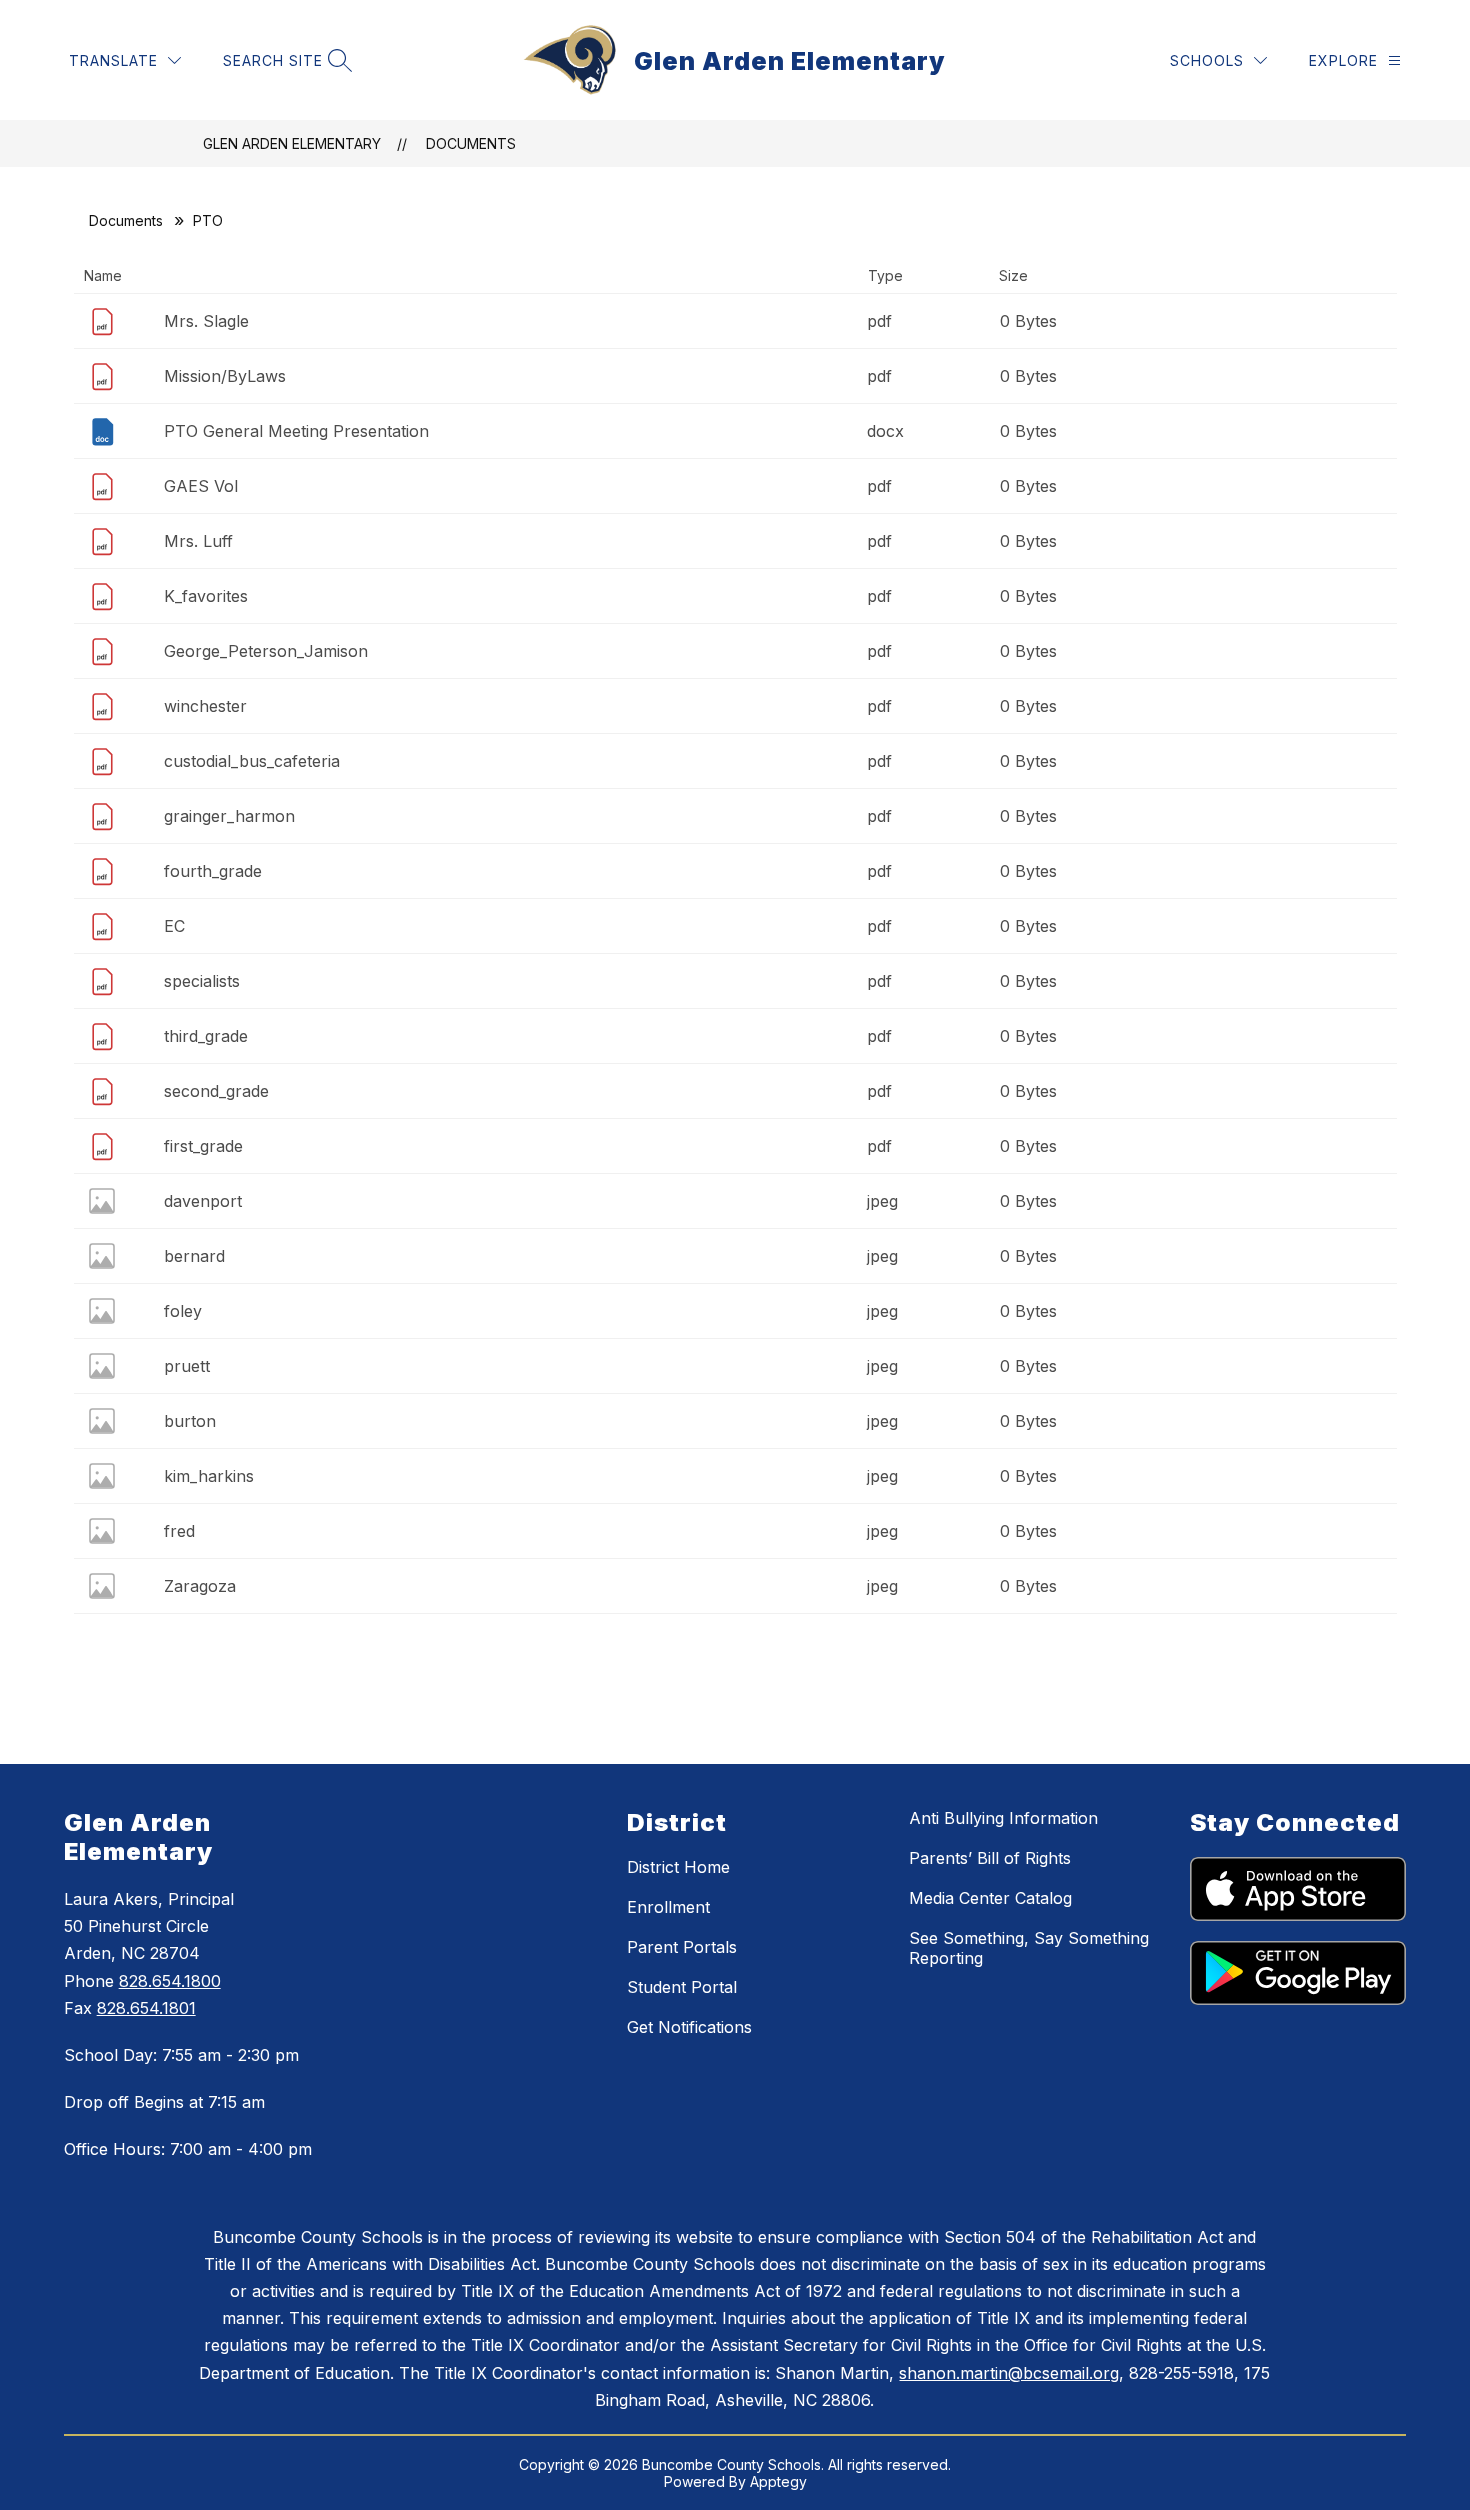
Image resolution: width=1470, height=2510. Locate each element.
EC (174, 926)
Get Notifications (689, 2027)
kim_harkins (209, 1476)
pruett (187, 1366)
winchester (205, 706)
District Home (678, 1867)
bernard (194, 1256)
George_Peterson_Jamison (266, 651)
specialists (202, 981)
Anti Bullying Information (1003, 1818)
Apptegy (778, 2481)
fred (179, 1531)
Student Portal (682, 1987)
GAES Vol (201, 486)
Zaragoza (200, 1586)
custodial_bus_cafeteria (252, 761)
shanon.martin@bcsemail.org (1009, 2373)
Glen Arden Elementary (292, 143)
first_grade (203, 1146)
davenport (203, 1201)
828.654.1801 (146, 2008)
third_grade (206, 1036)
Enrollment (668, 1907)
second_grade (216, 1091)
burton (190, 1421)
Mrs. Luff (198, 541)
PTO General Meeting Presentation (296, 431)
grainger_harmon (229, 816)
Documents (471, 143)
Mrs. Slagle (206, 321)
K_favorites (206, 596)
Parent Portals (682, 1947)
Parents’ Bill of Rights (990, 1858)
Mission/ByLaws (225, 376)
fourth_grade (213, 871)
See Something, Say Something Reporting (1029, 1948)
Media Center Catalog (990, 1898)
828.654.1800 (170, 1981)
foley (183, 1311)
